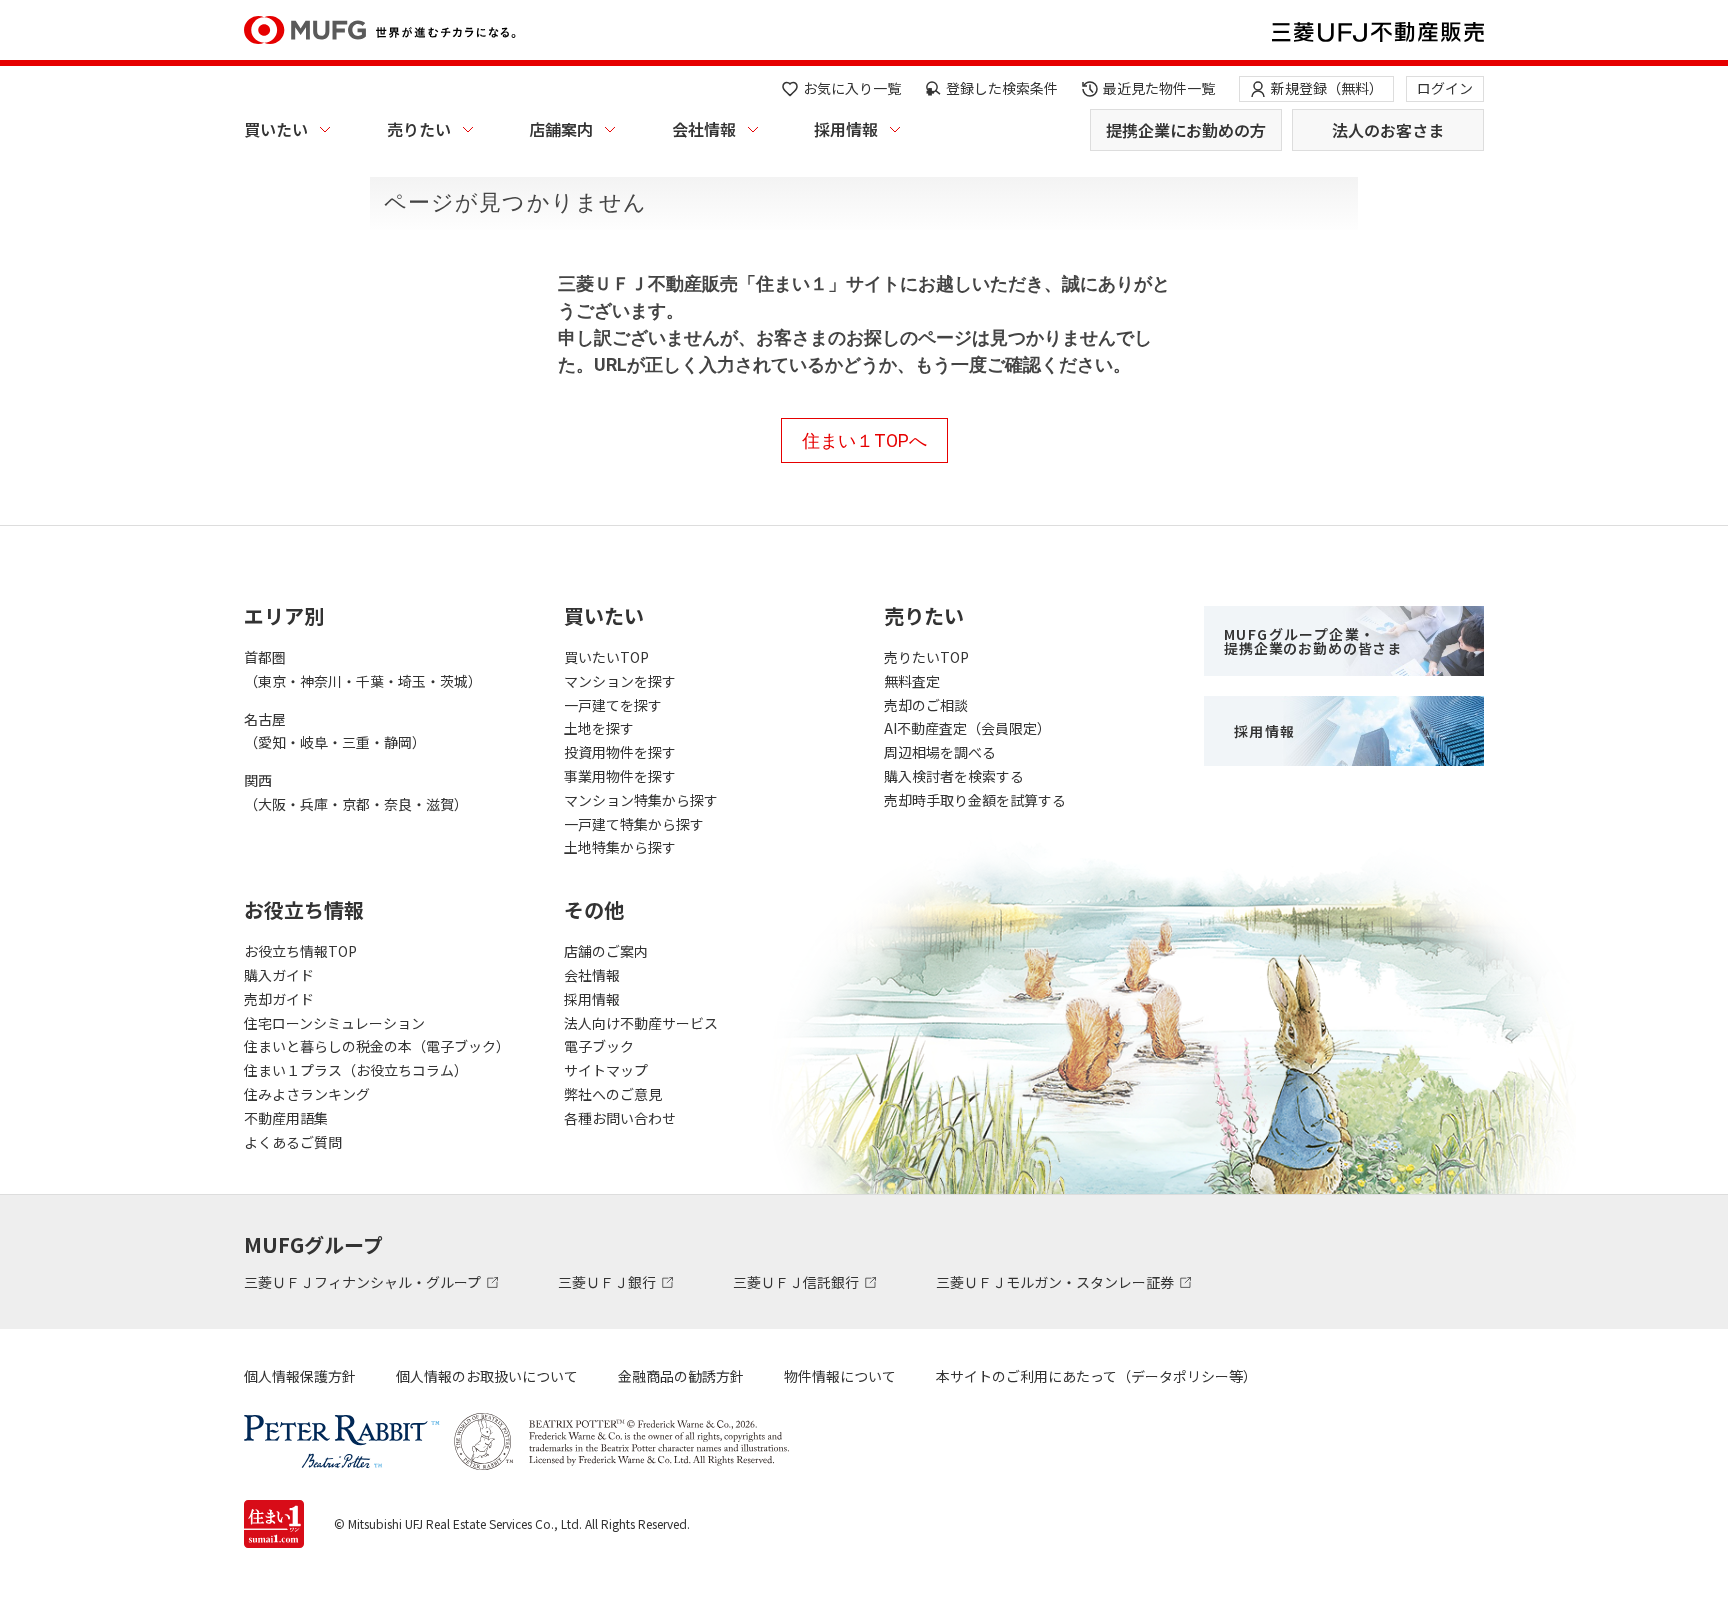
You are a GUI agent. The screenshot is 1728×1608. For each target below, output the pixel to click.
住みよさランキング (307, 1094)
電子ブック (599, 1046)
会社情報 (704, 129)
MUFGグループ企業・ (1313, 641)
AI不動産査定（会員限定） (967, 728)
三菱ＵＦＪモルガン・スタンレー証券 (1056, 1282)
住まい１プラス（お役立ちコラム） (356, 1070)
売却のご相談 (926, 705)
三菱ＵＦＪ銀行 (608, 1282)
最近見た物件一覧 (1159, 88)
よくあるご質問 (293, 1142)
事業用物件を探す (620, 776)
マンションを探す (620, 681)
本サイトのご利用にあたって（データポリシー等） (1096, 1376)
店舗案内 (561, 129)
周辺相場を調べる (940, 752)
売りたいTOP (926, 657)
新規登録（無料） (1327, 88)
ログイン (1445, 88)
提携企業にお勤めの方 (1186, 130)
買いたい (276, 129)
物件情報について (840, 1376)
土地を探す (599, 728)
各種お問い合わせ (620, 1118)
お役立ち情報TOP (300, 951)
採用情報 (846, 129)
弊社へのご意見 (613, 1094)
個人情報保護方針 (300, 1376)
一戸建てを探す (613, 705)
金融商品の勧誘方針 (681, 1376)
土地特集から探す (620, 847)
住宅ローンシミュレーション (334, 1023)
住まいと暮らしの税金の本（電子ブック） (377, 1046)
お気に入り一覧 (852, 88)
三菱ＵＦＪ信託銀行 (797, 1282)
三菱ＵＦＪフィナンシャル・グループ (364, 1282)
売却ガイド (279, 999)
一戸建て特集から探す (634, 824)
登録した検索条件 (1002, 88)
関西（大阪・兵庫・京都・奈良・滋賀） (356, 792)
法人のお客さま (1388, 130)
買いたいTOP (606, 657)
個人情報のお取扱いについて (487, 1376)
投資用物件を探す (620, 752)
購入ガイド (279, 975)
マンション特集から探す (641, 800)
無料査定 (912, 681)
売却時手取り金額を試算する (975, 800)
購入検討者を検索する (954, 776)
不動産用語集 (286, 1118)
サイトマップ (606, 1070)
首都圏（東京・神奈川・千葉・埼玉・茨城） (363, 669)
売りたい (419, 129)
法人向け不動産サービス (641, 1023)
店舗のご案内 (606, 951)
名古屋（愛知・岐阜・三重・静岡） (335, 731)
